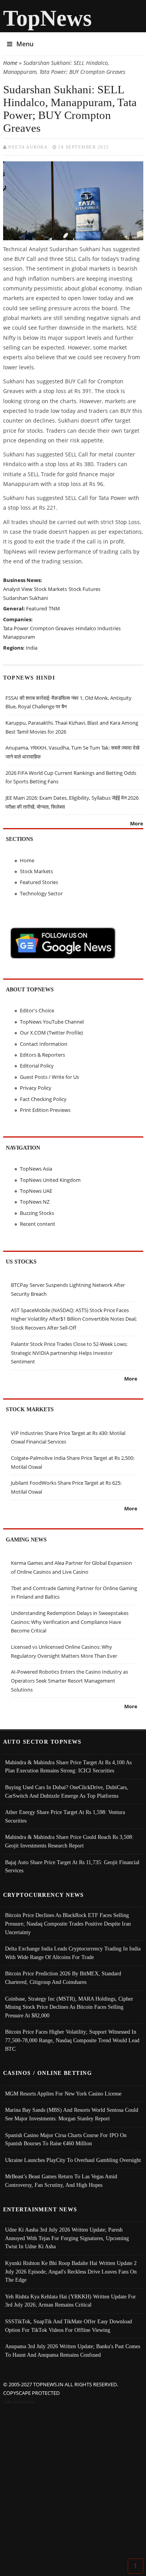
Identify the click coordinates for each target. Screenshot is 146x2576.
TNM (54, 608)
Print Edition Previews (45, 1110)
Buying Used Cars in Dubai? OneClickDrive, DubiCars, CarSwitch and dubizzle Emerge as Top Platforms (67, 1791)
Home (10, 63)
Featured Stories (39, 882)
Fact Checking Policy (43, 1099)
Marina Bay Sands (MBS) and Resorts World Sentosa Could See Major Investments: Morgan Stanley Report (72, 2114)
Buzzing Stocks (37, 1213)
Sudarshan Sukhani (26, 598)
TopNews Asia (36, 1169)
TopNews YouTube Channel (52, 1022)
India (32, 648)
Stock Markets (50, 589)
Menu (25, 44)
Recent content (38, 1224)
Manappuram (19, 637)
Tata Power (16, 628)
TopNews (47, 18)
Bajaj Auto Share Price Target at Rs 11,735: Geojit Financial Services (72, 1866)
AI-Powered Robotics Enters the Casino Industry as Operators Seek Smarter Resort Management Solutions (69, 1680)
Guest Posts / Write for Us (49, 1077)
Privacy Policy (36, 1088)
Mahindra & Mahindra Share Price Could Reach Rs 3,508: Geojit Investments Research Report (69, 1841)
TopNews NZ (35, 1202)
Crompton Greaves (52, 628)
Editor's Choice (37, 1010)
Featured (37, 608)
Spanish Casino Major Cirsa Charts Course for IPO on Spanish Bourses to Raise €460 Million (66, 2139)
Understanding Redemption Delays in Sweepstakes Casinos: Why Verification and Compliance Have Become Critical (70, 1622)
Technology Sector (41, 893)
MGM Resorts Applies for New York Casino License (63, 2094)
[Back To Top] (135, 2566)
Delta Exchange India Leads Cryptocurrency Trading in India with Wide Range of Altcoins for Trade (73, 1953)
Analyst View (18, 589)
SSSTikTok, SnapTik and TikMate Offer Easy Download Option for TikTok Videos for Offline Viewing (69, 2326)
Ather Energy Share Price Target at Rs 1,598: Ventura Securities (65, 1816)
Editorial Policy (37, 1066)
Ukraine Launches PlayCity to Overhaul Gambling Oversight (73, 2160)
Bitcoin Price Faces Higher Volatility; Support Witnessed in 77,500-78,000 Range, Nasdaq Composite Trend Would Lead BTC (72, 2040)
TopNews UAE (36, 1191)
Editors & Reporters (42, 1055)
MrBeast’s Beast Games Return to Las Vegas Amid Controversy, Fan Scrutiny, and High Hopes (61, 2181)
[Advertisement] (73, 2483)
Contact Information (44, 1044)
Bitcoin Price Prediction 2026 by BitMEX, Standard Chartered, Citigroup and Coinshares (63, 1978)
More (137, 823)
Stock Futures (84, 589)
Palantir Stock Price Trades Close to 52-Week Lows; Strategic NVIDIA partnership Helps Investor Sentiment (69, 1353)
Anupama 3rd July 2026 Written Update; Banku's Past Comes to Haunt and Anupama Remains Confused (73, 2351)
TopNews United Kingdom (50, 1180)
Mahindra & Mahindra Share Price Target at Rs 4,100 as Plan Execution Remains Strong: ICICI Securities (68, 1767)
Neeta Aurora (28, 147)
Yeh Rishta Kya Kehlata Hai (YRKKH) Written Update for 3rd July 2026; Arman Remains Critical (70, 2301)
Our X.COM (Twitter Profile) (51, 1033)
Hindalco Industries (98, 628)
